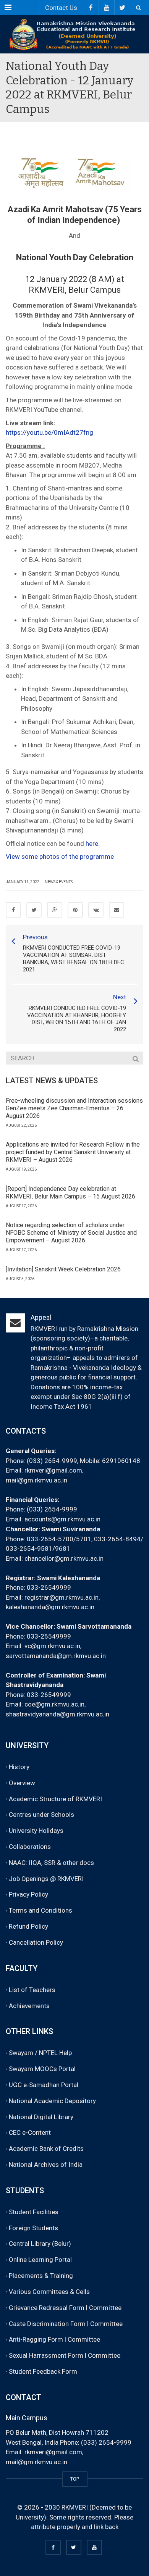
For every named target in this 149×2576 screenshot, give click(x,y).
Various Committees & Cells (49, 2292)
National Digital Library (41, 2117)
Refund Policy (28, 1926)
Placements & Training (41, 2276)
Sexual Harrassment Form (46, 2355)
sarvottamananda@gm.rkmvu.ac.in (56, 1656)
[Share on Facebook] (13, 910)
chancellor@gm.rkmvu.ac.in (64, 1558)
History (19, 1767)
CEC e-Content (30, 2133)
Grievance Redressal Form (47, 2308)
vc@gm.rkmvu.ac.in (52, 1646)
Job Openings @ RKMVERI (46, 1879)
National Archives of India (46, 2165)
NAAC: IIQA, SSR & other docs (51, 1863)
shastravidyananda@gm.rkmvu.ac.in (57, 1714)
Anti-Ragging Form (36, 2340)
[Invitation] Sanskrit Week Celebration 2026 (63, 1269)
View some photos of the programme (61, 857)
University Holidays (36, 1831)
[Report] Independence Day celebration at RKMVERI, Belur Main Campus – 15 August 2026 (70, 1193)
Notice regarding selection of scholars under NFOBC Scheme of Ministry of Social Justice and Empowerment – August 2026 (71, 1233)
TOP (75, 2479)
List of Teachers (32, 1990)
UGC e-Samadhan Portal (44, 2085)
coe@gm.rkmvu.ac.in (54, 1704)
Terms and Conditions (40, 1911)
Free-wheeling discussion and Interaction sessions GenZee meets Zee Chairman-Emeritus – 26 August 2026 (74, 1108)
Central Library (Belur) (40, 2244)
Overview (22, 1783)
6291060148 (121, 1461)
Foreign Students (33, 2228)
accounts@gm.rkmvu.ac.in (62, 1519)
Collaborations (30, 1847)
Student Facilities (34, 2212)
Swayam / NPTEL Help (40, 2053)
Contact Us (61, 8)
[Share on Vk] (96, 910)
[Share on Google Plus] (55, 910)
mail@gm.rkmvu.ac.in (36, 1480)
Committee (105, 2308)
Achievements (29, 2006)
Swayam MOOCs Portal (42, 2069)
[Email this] (117, 910)
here (92, 844)
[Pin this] (75, 910)
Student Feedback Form (43, 2371)
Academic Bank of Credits (46, 2149)
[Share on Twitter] (34, 910)
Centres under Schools (41, 1815)
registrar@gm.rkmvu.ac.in (62, 1597)
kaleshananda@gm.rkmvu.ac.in (50, 1607)
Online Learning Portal (40, 2260)
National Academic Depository (52, 2101)
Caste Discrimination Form (47, 2324)
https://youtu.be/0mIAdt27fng (49, 432)
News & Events (59, 882)
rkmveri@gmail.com (53, 1470)
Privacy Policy (28, 1895)
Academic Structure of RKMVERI (55, 1799)
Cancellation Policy (36, 1942)
